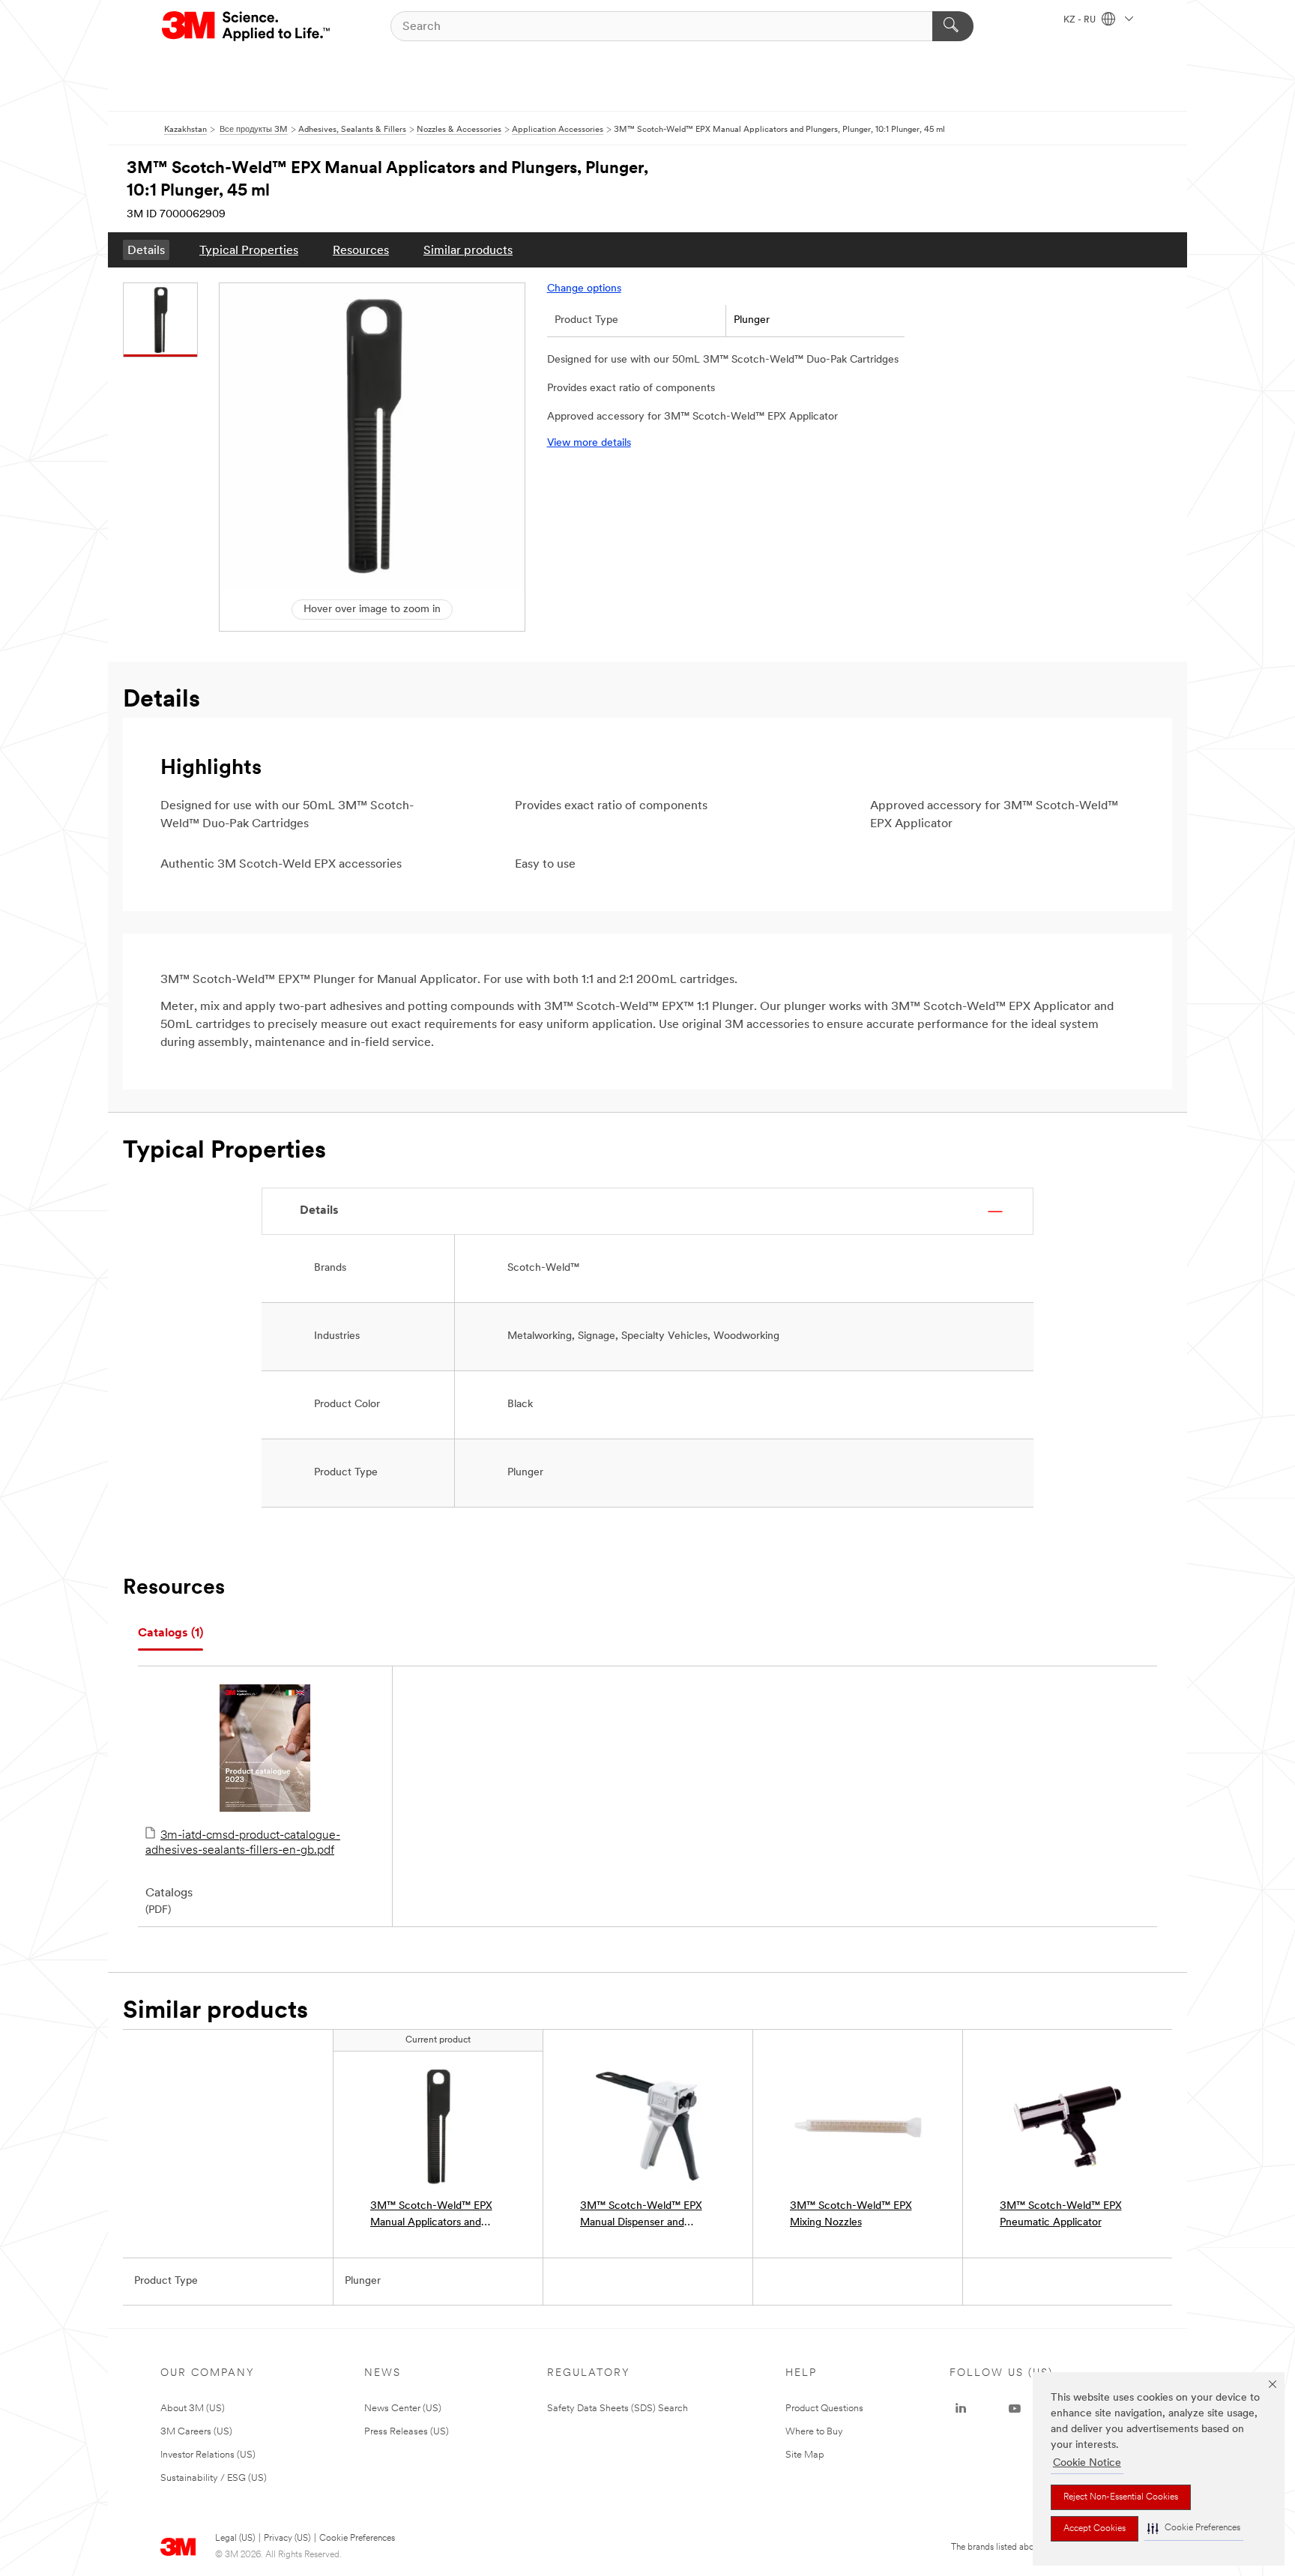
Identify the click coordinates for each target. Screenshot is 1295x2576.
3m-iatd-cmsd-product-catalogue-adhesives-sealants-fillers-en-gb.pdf (243, 1843)
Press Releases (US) (407, 2432)
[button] (1194, 2528)
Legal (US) (235, 2539)
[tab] (170, 1634)
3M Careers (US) (196, 2432)
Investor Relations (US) (208, 2455)
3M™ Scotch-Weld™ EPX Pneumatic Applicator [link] (1061, 2214)
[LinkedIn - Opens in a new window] (961, 2409)
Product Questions (824, 2409)
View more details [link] (589, 443)
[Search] (953, 26)
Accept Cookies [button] (1095, 2529)
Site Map (805, 2455)
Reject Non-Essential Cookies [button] (1121, 2497)
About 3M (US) (193, 2409)
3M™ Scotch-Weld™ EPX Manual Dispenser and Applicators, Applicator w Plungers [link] (641, 2216)
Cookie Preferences (357, 2539)
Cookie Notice (1087, 2463)
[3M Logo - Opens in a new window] (247, 26)
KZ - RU (1081, 20)
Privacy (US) (287, 2539)
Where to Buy (814, 2432)
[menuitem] (146, 250)
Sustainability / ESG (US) (214, 2478)
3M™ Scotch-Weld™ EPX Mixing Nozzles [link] (851, 2214)
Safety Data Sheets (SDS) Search (618, 2409)
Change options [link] (584, 289)
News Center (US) (403, 2409)
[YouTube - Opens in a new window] (1015, 2409)
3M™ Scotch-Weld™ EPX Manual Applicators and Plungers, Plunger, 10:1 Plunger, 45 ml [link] (431, 2216)
